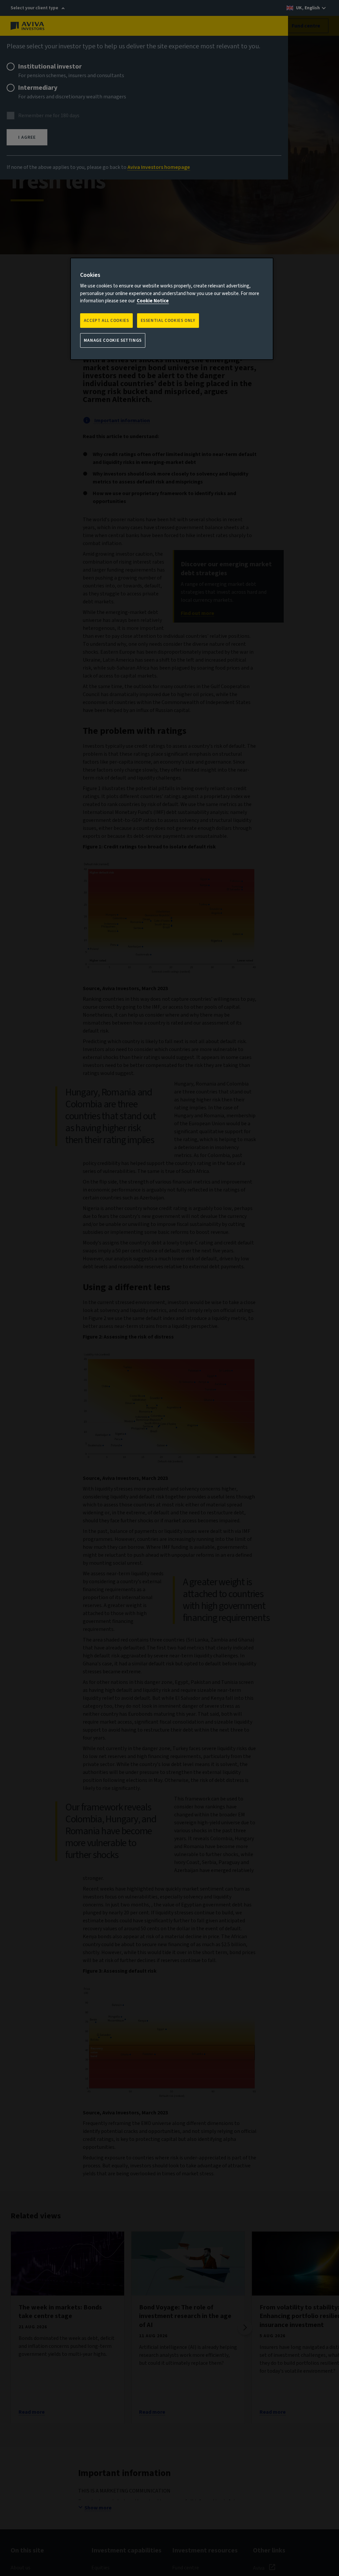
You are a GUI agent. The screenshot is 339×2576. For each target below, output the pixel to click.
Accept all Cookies (106, 321)
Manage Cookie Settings (113, 340)
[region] (172, 309)
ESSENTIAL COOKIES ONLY (168, 321)
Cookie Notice (153, 301)
